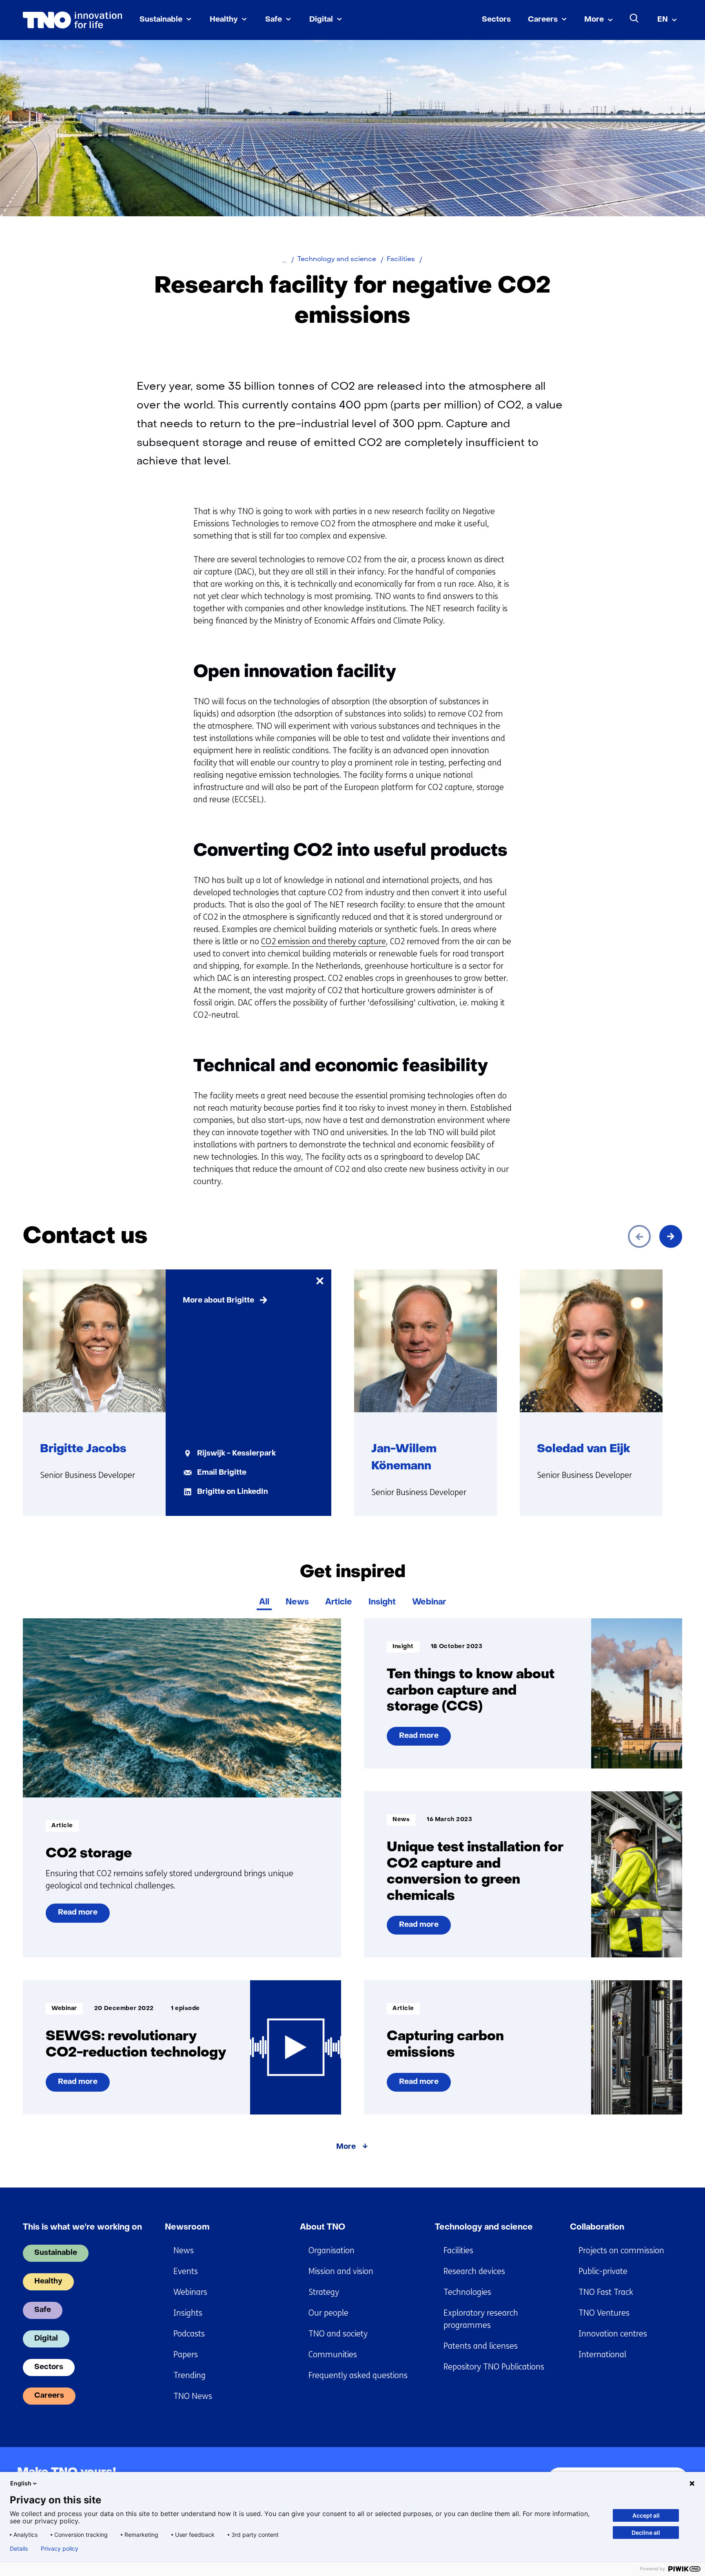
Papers (186, 2355)
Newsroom (187, 2228)
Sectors (496, 20)
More (594, 20)
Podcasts (189, 2334)
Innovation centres (613, 2334)
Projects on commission (621, 2251)
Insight (382, 1602)
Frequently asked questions (358, 2375)
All (264, 1602)
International (602, 2355)
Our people (328, 2313)
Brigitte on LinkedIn (233, 1492)
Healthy (224, 20)
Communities (333, 2355)
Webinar (429, 1602)
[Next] (671, 1236)
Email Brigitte (222, 1473)
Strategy (324, 2292)
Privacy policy (60, 2549)
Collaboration (597, 2228)
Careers (543, 20)
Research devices (474, 2271)
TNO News (193, 2396)
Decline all (646, 2533)
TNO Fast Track (606, 2292)
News (297, 1602)
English (21, 2483)
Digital (321, 20)
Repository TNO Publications (494, 2367)
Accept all (646, 2515)
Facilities (458, 2251)
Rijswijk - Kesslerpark (236, 1454)
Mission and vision (341, 2271)
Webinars (190, 2292)
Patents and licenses (481, 2346)
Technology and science (484, 2228)
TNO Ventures (604, 2313)
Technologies (467, 2292)
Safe (274, 20)
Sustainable (161, 20)
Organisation (331, 2251)
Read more (78, 1916)
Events (186, 2271)
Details (19, 2549)
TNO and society (338, 2334)
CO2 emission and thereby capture (324, 942)
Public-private (603, 2271)
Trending (190, 2375)
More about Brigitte (218, 1301)
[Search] (634, 18)
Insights (188, 2313)
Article (339, 1602)
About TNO (323, 2228)
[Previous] (639, 1236)
